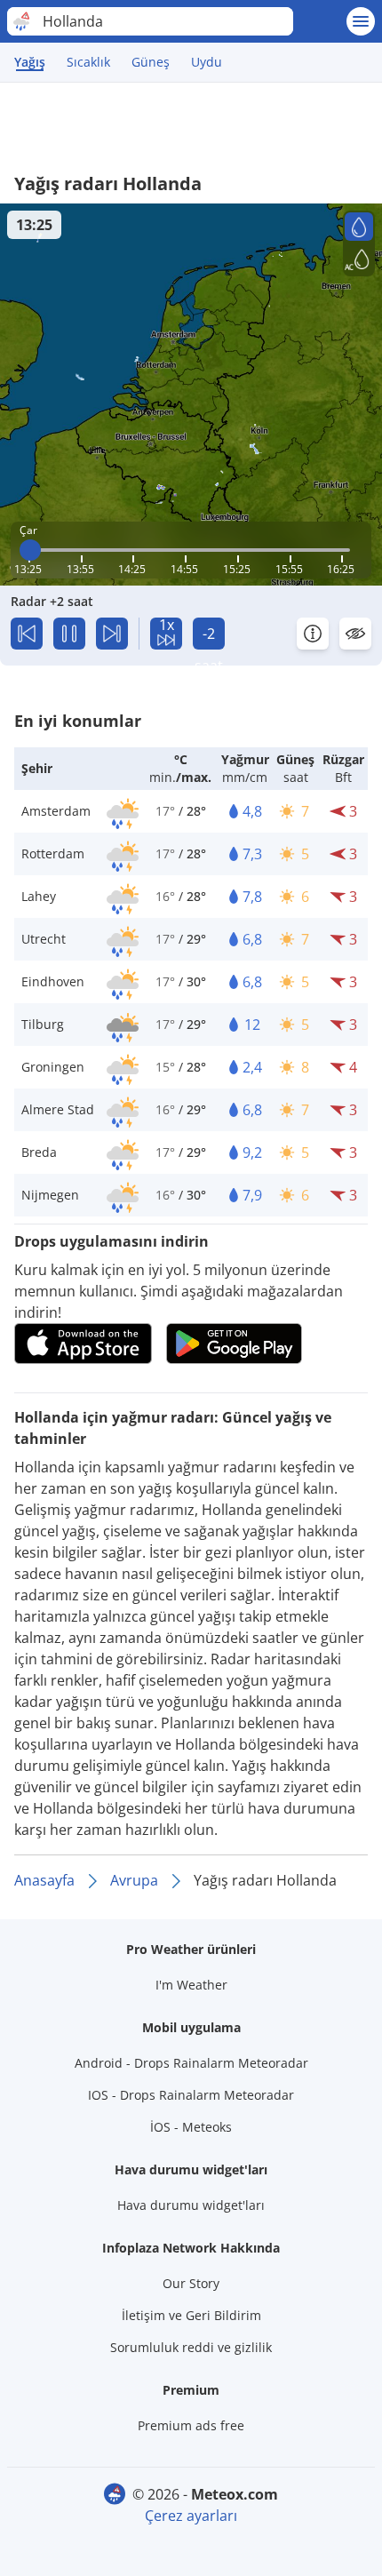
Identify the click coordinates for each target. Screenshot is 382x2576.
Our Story (191, 2283)
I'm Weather (191, 1985)
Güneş (151, 62)
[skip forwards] (112, 634)
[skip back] (27, 634)
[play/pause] (69, 634)
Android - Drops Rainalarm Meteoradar (191, 2063)
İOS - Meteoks (191, 2127)
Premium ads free (191, 2425)
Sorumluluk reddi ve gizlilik (191, 2347)
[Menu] (361, 21)
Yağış (30, 62)
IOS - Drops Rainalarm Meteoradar (191, 2095)
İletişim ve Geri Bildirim (191, 2315)
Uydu (207, 62)
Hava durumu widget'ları (191, 2205)
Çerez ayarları (191, 2516)
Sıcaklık (88, 62)
